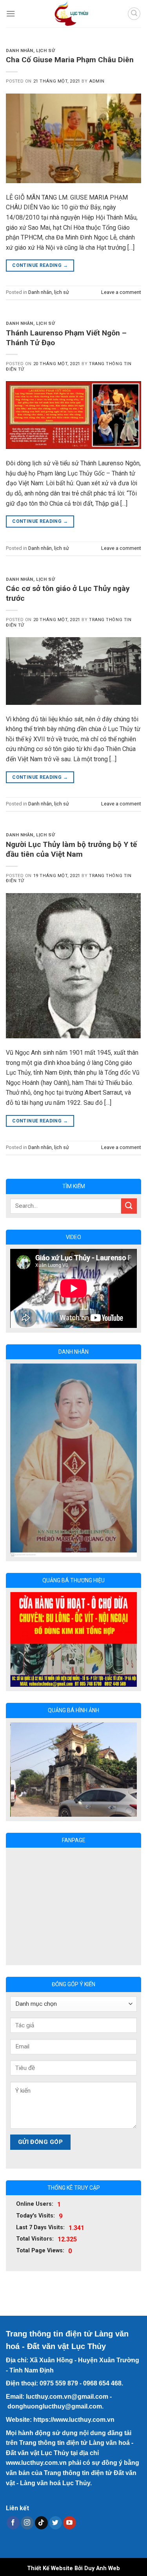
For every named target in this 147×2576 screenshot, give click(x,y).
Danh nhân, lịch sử (30, 51)
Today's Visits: (35, 2145)
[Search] (134, 14)
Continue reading (40, 265)
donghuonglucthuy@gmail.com (55, 2336)
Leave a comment (121, 292)
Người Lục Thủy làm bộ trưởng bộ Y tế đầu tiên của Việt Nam (71, 849)
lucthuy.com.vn (49, 2325)
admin (97, 81)
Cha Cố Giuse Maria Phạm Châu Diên (70, 60)
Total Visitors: (35, 2168)
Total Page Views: (40, 2180)
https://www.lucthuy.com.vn (74, 2348)
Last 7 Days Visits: (40, 2156)
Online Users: (35, 2133)
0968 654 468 (102, 2312)
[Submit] (129, 1206)
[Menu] (11, 14)
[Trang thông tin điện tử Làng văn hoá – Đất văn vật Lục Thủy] (71, 14)
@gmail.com (90, 2325)
